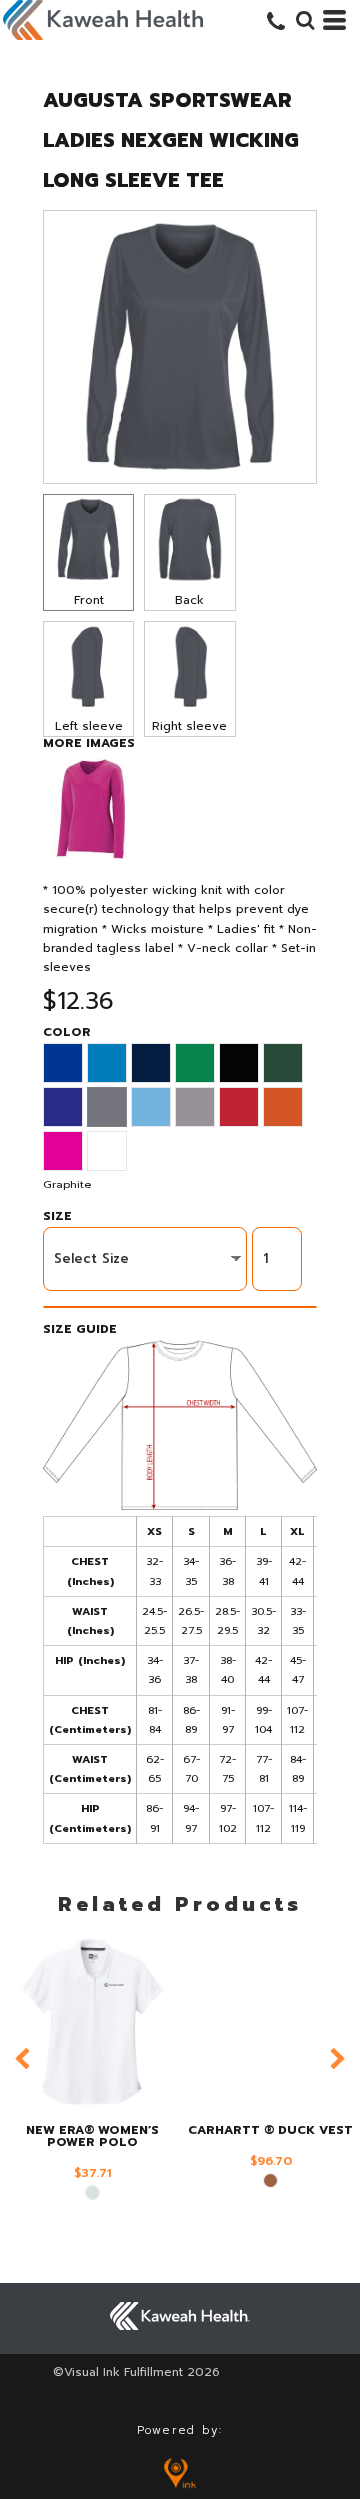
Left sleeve (89, 726)
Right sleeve (189, 726)
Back (189, 600)
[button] (305, 20)
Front (89, 600)
